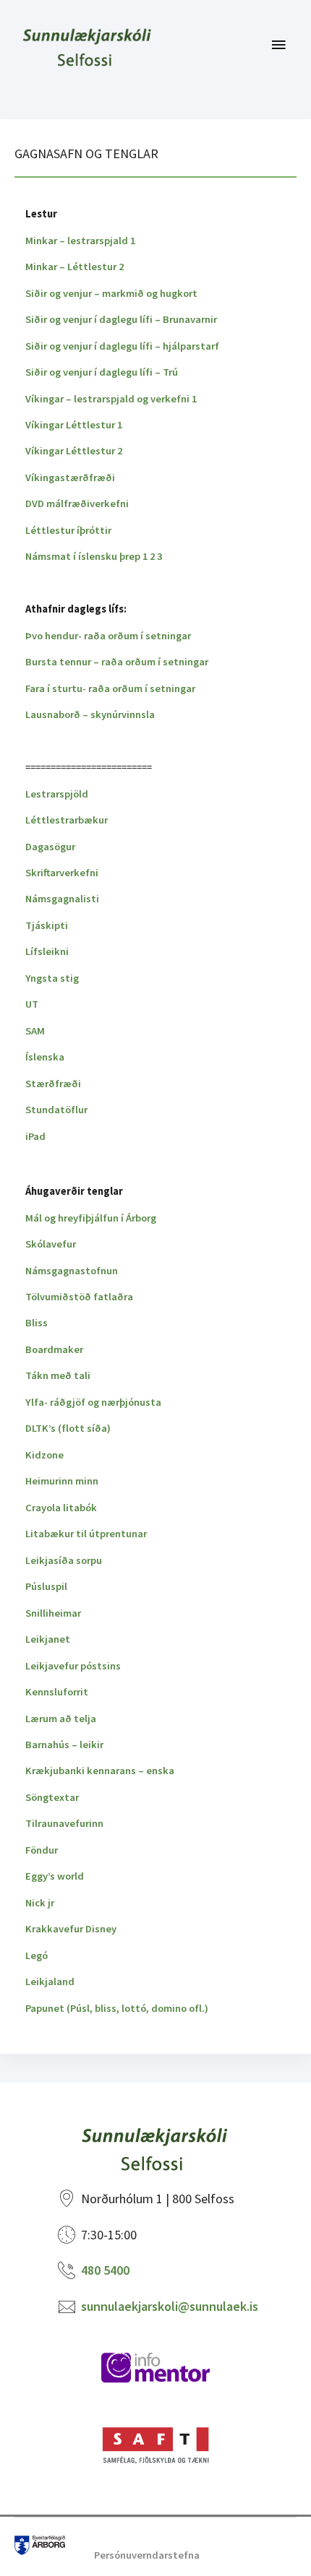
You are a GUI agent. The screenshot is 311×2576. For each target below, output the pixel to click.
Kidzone (44, 1455)
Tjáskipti (47, 925)
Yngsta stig (52, 978)
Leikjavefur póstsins (73, 1666)
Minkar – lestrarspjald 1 (80, 241)
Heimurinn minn (62, 1481)
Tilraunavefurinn (64, 1823)
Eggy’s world (55, 1876)
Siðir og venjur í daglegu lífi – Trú (102, 372)
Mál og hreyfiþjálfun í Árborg (91, 1218)
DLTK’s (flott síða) (68, 1428)
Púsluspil (46, 1586)
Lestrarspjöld (57, 794)
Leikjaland (50, 1981)
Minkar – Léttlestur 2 (74, 267)
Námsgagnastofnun (72, 1271)
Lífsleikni (47, 951)
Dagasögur (50, 847)
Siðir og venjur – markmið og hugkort (111, 293)
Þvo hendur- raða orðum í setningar (108, 636)
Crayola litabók (61, 1508)
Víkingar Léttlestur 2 (74, 451)
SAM (35, 1031)
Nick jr (40, 1903)
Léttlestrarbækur (67, 820)
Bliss (37, 1323)
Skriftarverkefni (62, 873)
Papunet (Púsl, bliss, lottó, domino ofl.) (117, 2008)
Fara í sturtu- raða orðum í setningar (110, 688)
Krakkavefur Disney (71, 1929)
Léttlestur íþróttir (68, 530)
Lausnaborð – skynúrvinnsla (90, 714)
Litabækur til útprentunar (86, 1534)
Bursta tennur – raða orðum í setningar (117, 662)
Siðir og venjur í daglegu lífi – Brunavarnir (121, 319)
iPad (35, 1136)
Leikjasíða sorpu (64, 1560)
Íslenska (45, 1057)
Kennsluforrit (57, 1692)
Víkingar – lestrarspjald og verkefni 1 (111, 399)
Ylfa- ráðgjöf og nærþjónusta (93, 1402)
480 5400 (105, 2270)
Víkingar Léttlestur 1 (74, 425)
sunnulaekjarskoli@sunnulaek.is (170, 2306)
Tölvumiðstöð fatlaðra (79, 1297)
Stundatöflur (56, 1110)
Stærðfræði (53, 1084)
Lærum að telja (61, 1719)
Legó (37, 1955)
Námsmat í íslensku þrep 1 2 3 (94, 556)
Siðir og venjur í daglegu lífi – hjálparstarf (122, 346)
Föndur (42, 1850)
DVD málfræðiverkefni (77, 503)
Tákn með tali (58, 1375)
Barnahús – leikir (64, 1745)
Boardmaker (54, 1349)
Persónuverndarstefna (147, 2555)
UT (32, 1004)
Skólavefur (51, 1244)
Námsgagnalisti (62, 899)
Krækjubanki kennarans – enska (100, 1771)
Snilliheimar (53, 1613)
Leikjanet (48, 1639)
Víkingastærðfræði (70, 477)
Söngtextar (52, 1797)
